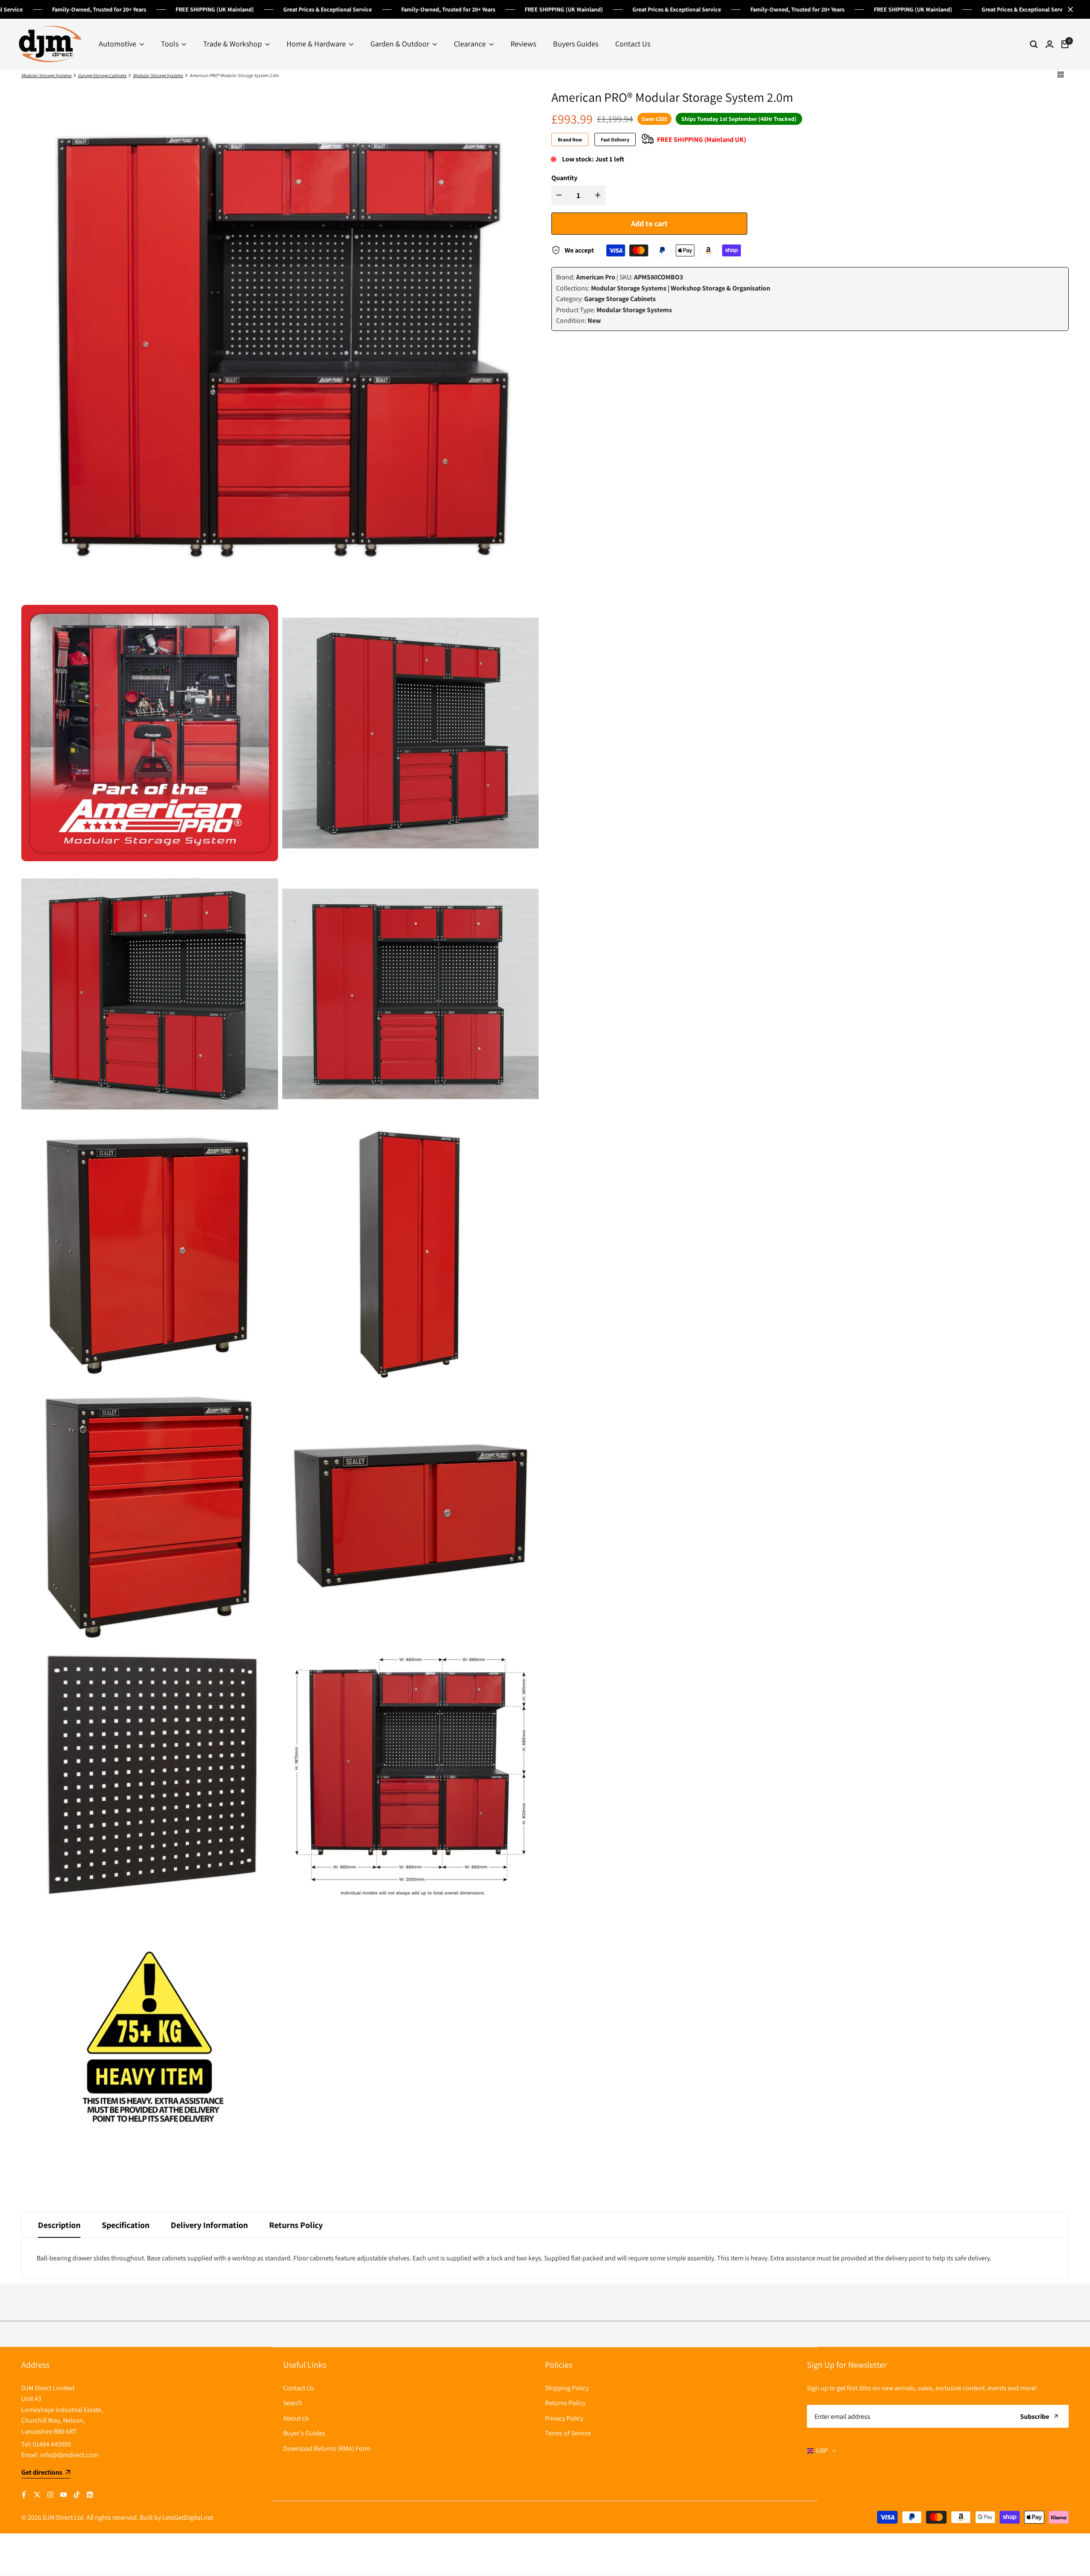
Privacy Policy (564, 2418)
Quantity (564, 178)
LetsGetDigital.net (188, 2517)
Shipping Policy (567, 2388)
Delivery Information (209, 2225)
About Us (296, 2418)
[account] (1050, 44)
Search (293, 2403)
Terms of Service (568, 2433)
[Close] (1069, 9)
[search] (1034, 44)
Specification (126, 2225)
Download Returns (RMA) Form (327, 2448)
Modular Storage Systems (46, 75)
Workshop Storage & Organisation (720, 288)
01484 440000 (52, 2444)
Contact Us (298, 2388)
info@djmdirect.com (69, 2455)
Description (59, 2225)
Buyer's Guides (304, 2433)
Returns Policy (296, 2225)
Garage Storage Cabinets (102, 75)
